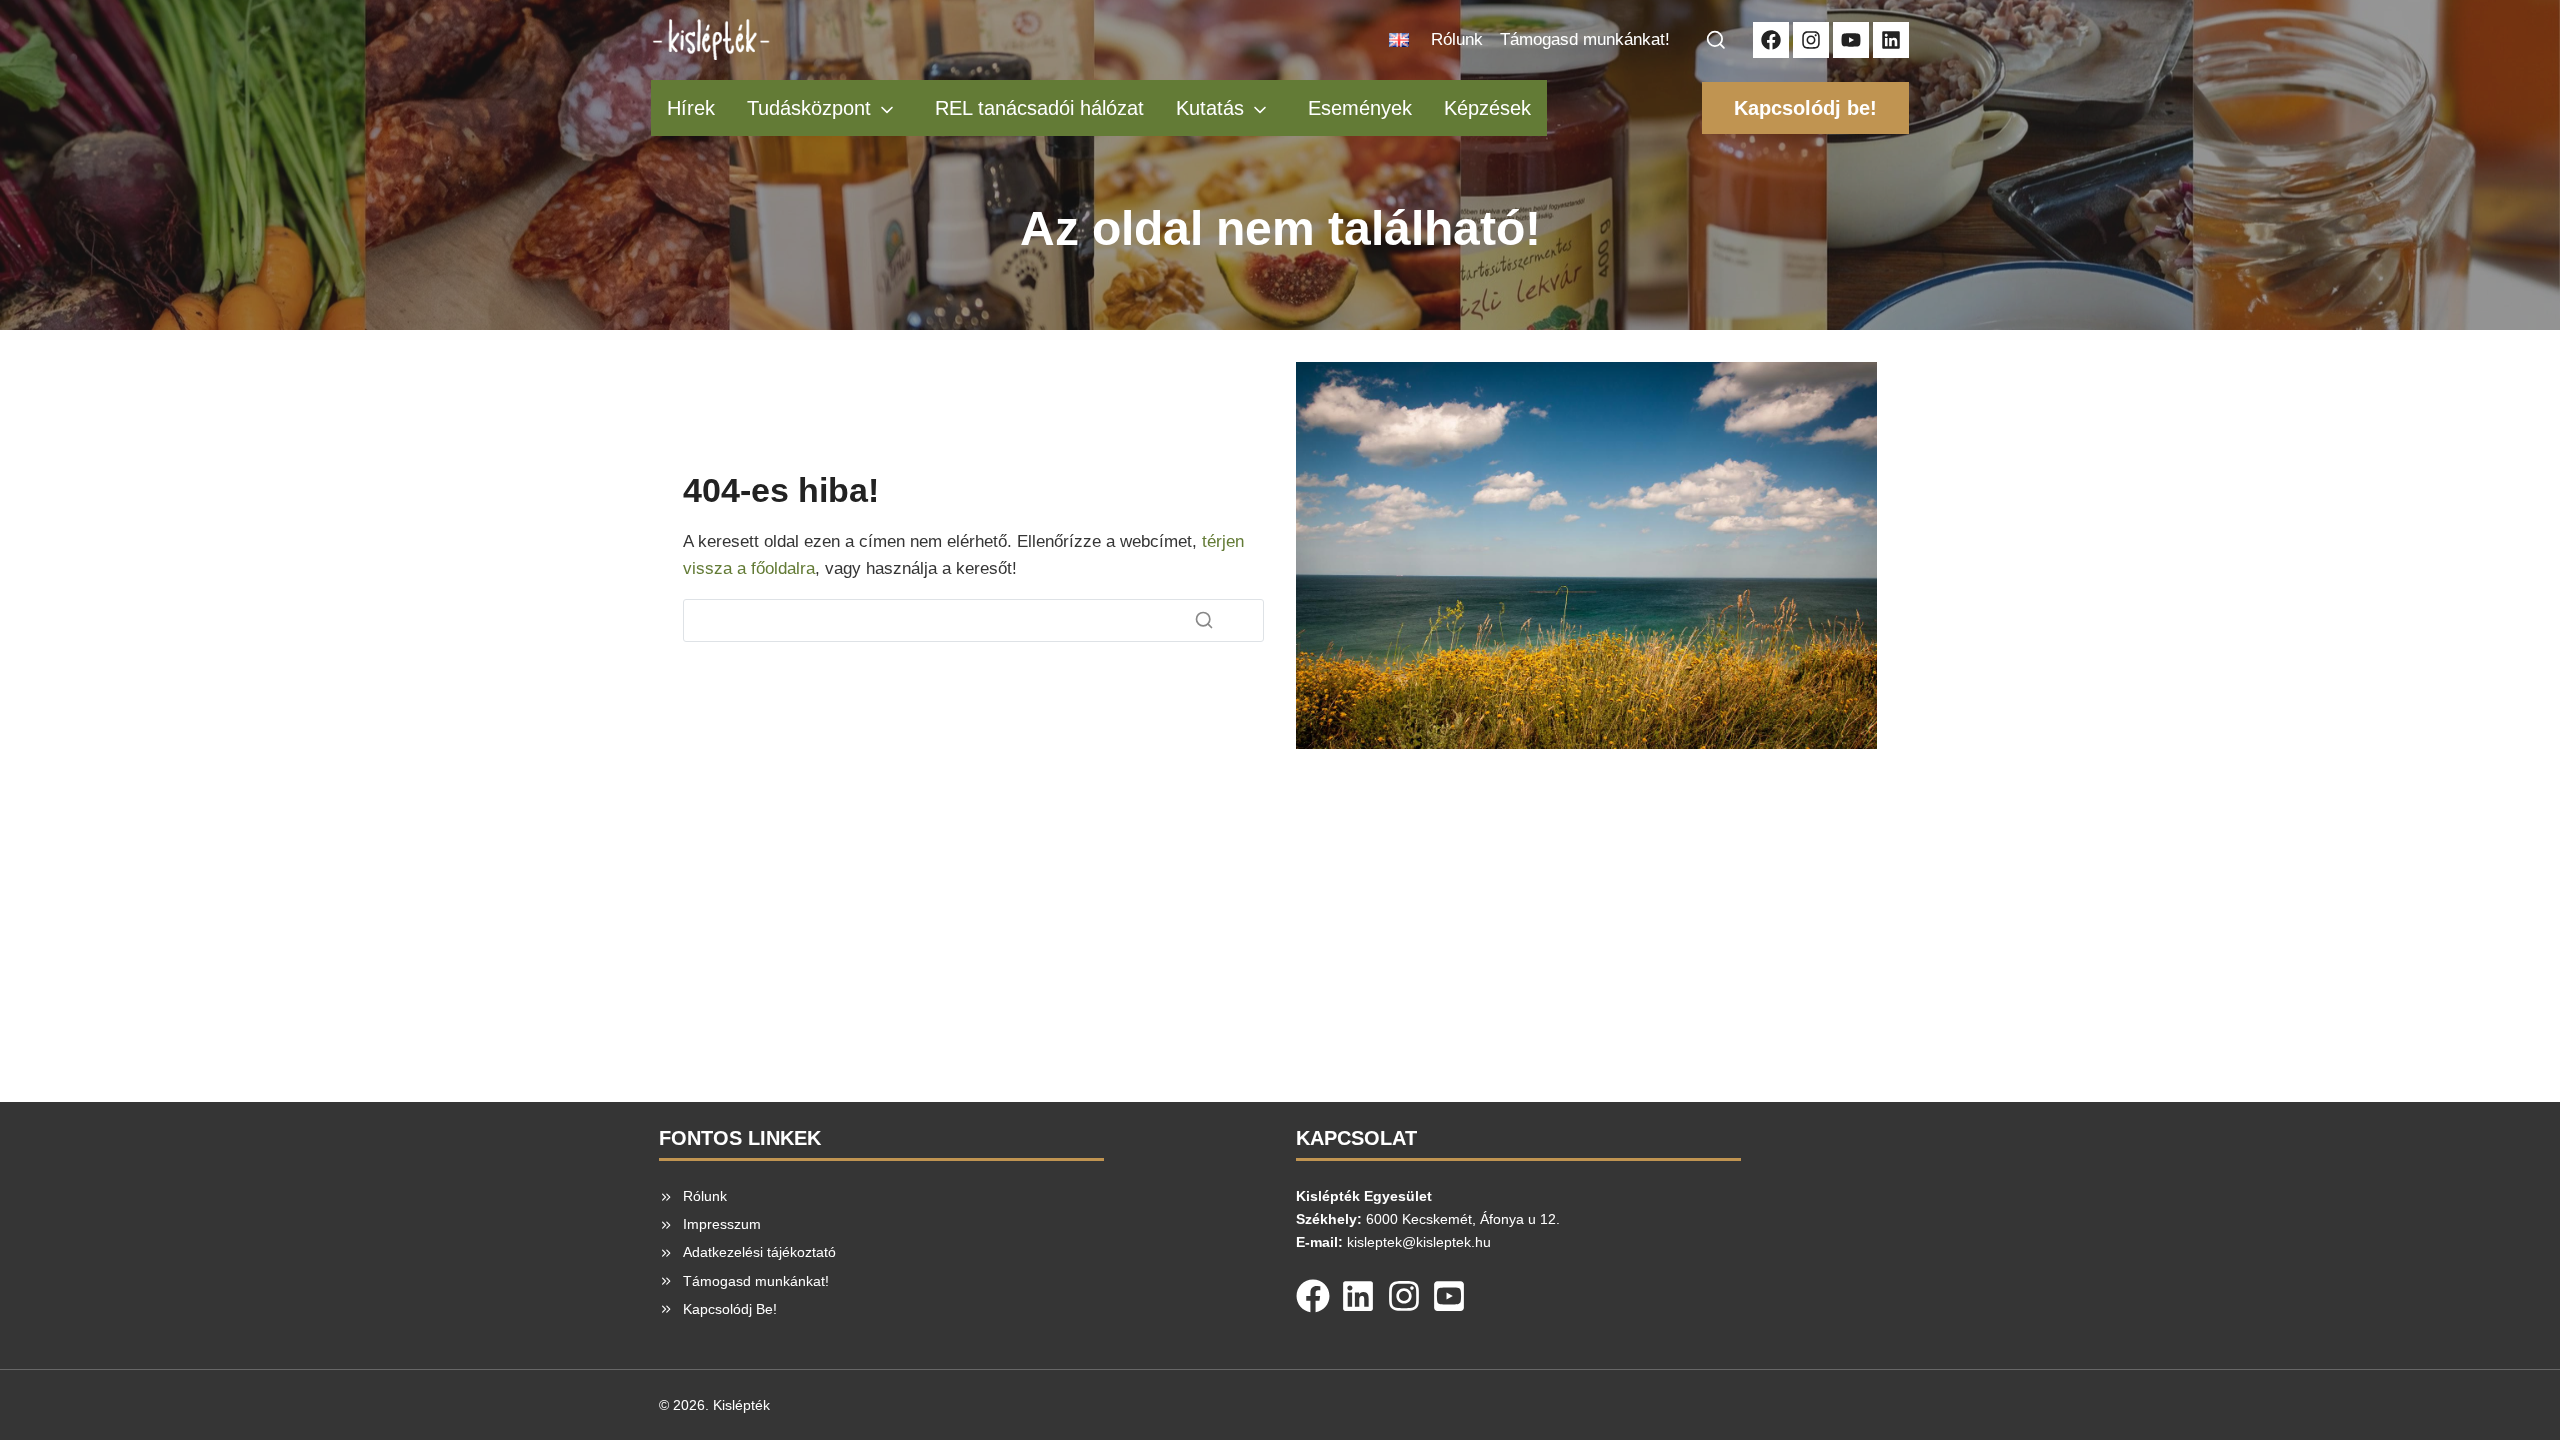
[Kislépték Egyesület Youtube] (1851, 40)
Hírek (691, 108)
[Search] (1204, 620)
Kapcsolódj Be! (730, 1309)
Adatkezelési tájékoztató (759, 1252)
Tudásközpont (809, 108)
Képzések (1487, 108)
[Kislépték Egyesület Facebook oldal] (1771, 40)
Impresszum (722, 1224)
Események (1360, 108)
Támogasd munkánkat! (1585, 39)
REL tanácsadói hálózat (1039, 108)
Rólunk (1457, 39)
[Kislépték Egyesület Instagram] (1811, 40)
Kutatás (1210, 108)
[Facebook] (1313, 1292)
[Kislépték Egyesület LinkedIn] (1891, 40)
